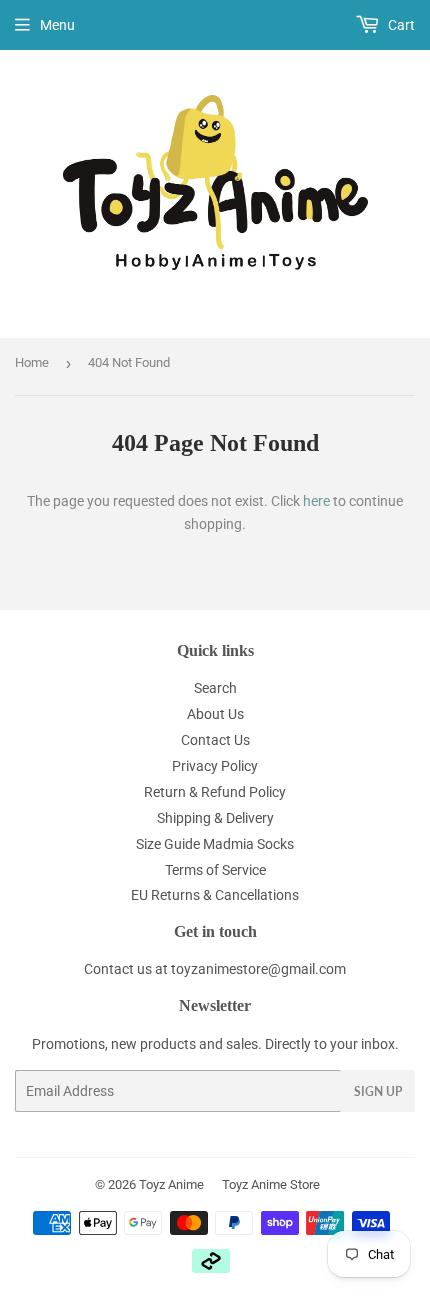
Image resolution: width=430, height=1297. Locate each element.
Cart (400, 25)
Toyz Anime (171, 1184)
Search (215, 688)
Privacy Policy (215, 766)
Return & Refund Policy (215, 792)
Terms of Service (215, 870)
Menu (57, 25)
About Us (215, 714)
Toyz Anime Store (271, 1184)
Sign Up (378, 1091)
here (316, 501)
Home (32, 362)
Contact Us (215, 740)
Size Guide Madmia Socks (215, 844)
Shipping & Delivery (215, 818)
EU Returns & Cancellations (215, 895)
